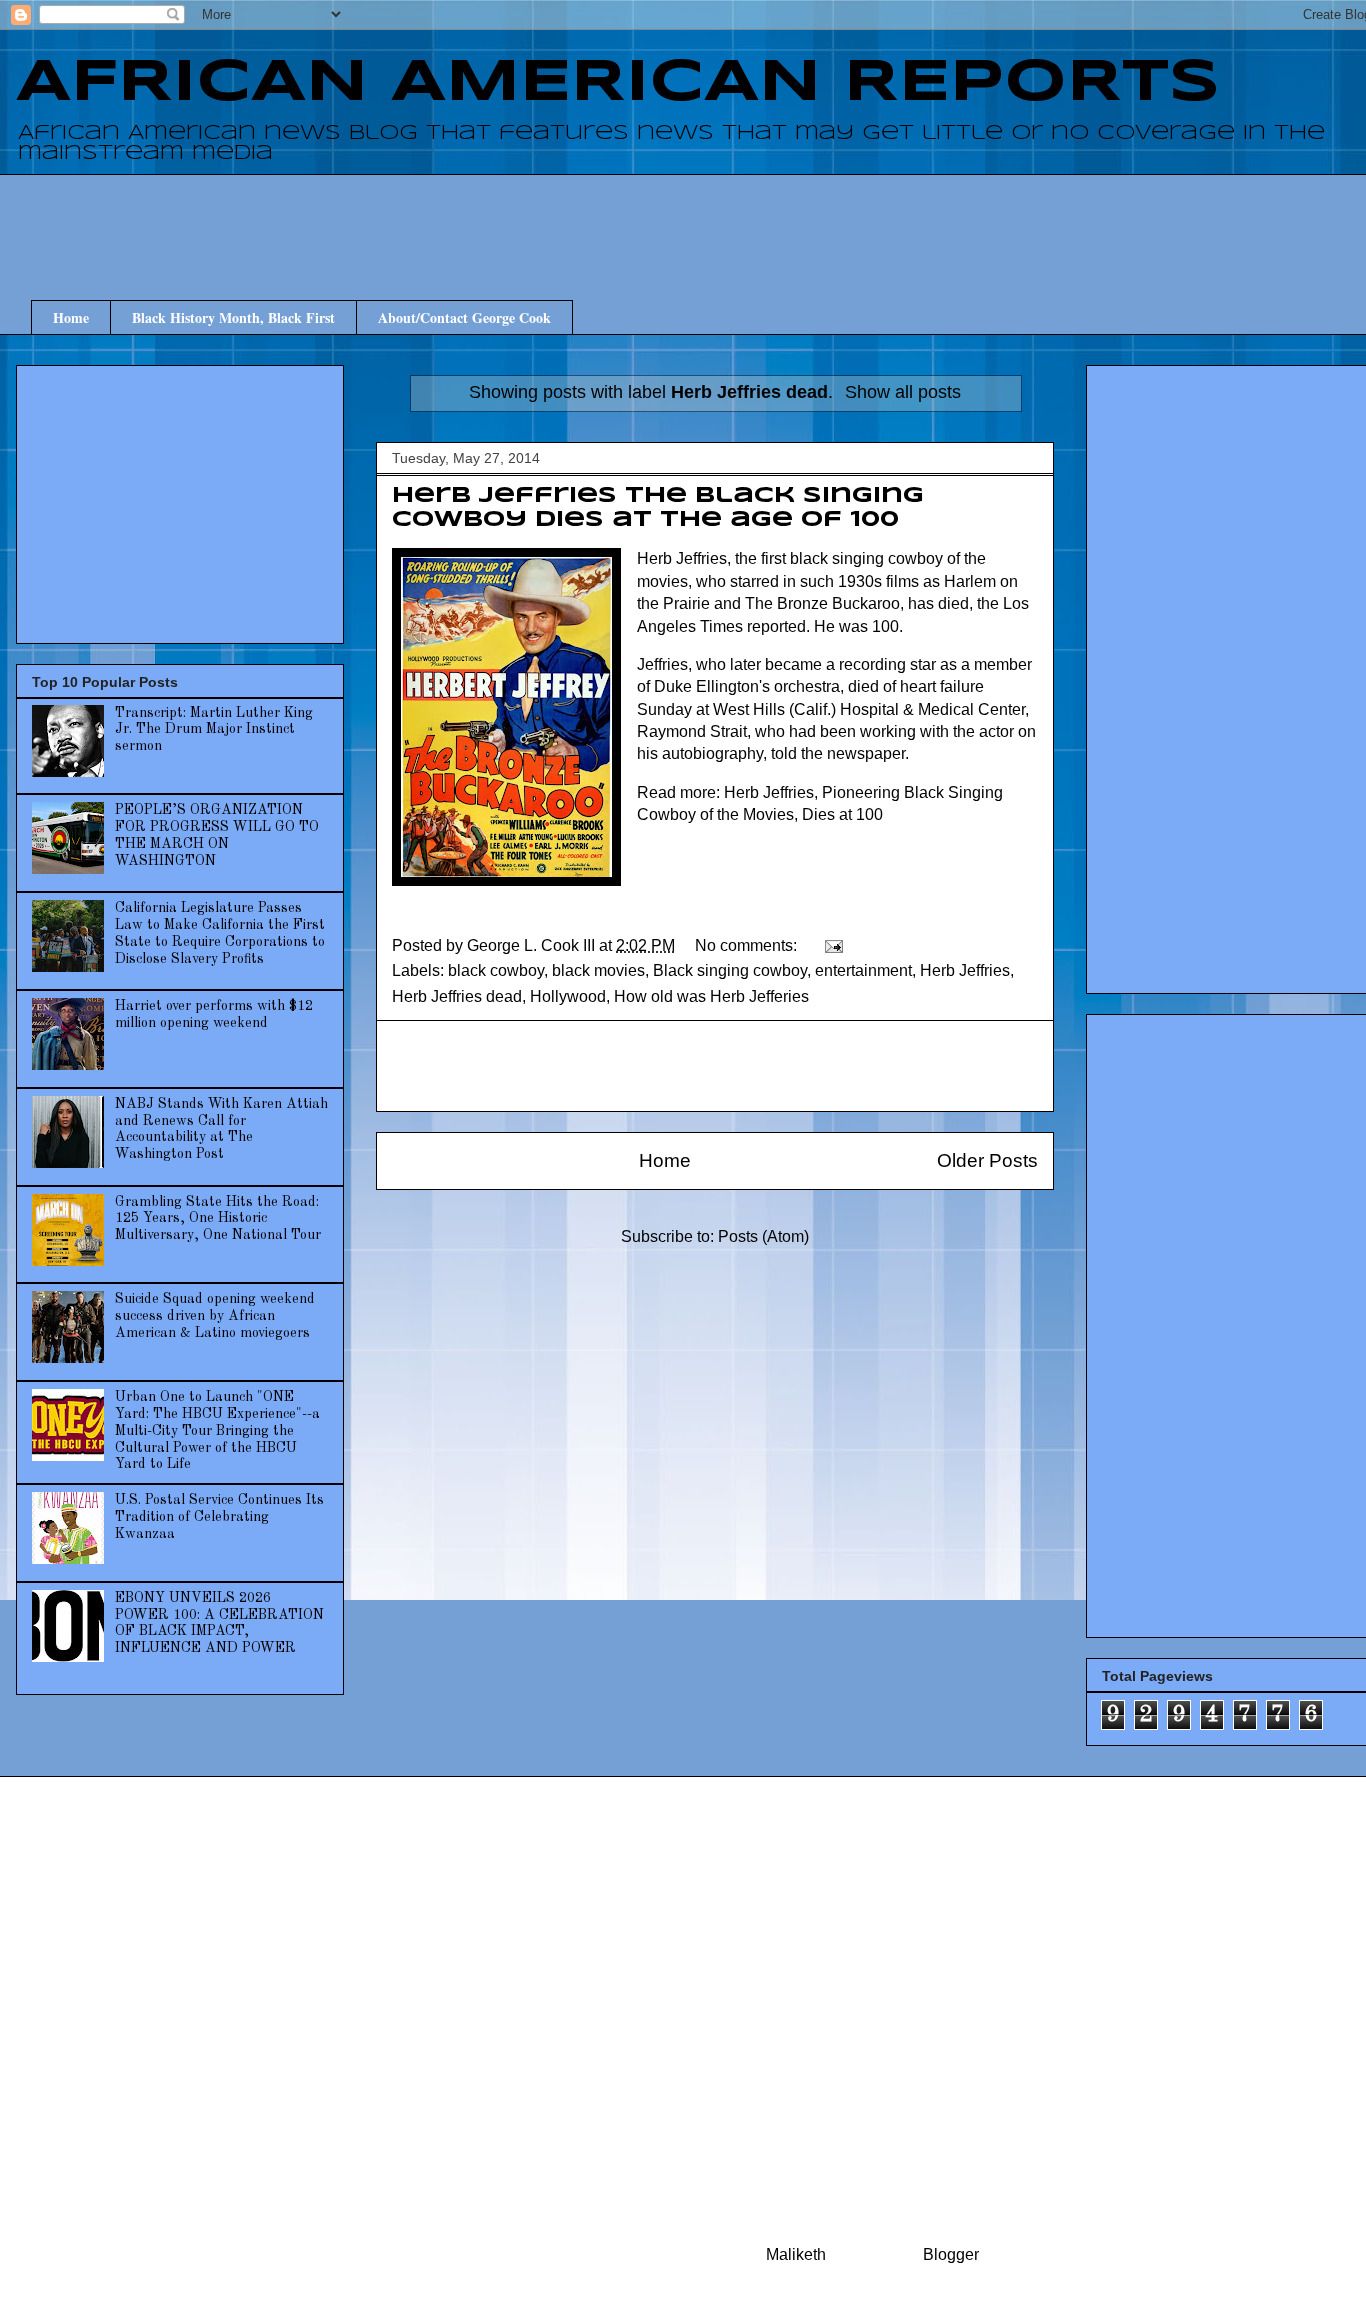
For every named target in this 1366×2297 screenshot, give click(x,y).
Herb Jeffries (965, 970)
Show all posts (903, 392)
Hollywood (568, 996)
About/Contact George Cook (464, 317)
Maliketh (796, 2254)
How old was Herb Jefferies (711, 996)
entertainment (863, 970)
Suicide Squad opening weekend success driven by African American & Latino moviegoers (215, 1316)
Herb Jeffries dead (457, 996)
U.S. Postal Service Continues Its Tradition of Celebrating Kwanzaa (219, 1517)
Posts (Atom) (763, 1236)
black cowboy (496, 970)
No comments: (748, 945)
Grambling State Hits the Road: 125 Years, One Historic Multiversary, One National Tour (218, 1219)
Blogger (950, 2254)
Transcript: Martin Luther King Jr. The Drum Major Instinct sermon (214, 730)
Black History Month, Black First (233, 317)
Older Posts (987, 1160)
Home (71, 317)
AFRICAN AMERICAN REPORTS (618, 83)
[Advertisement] (730, 219)
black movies (598, 970)
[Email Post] (832, 945)
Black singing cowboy (730, 970)
